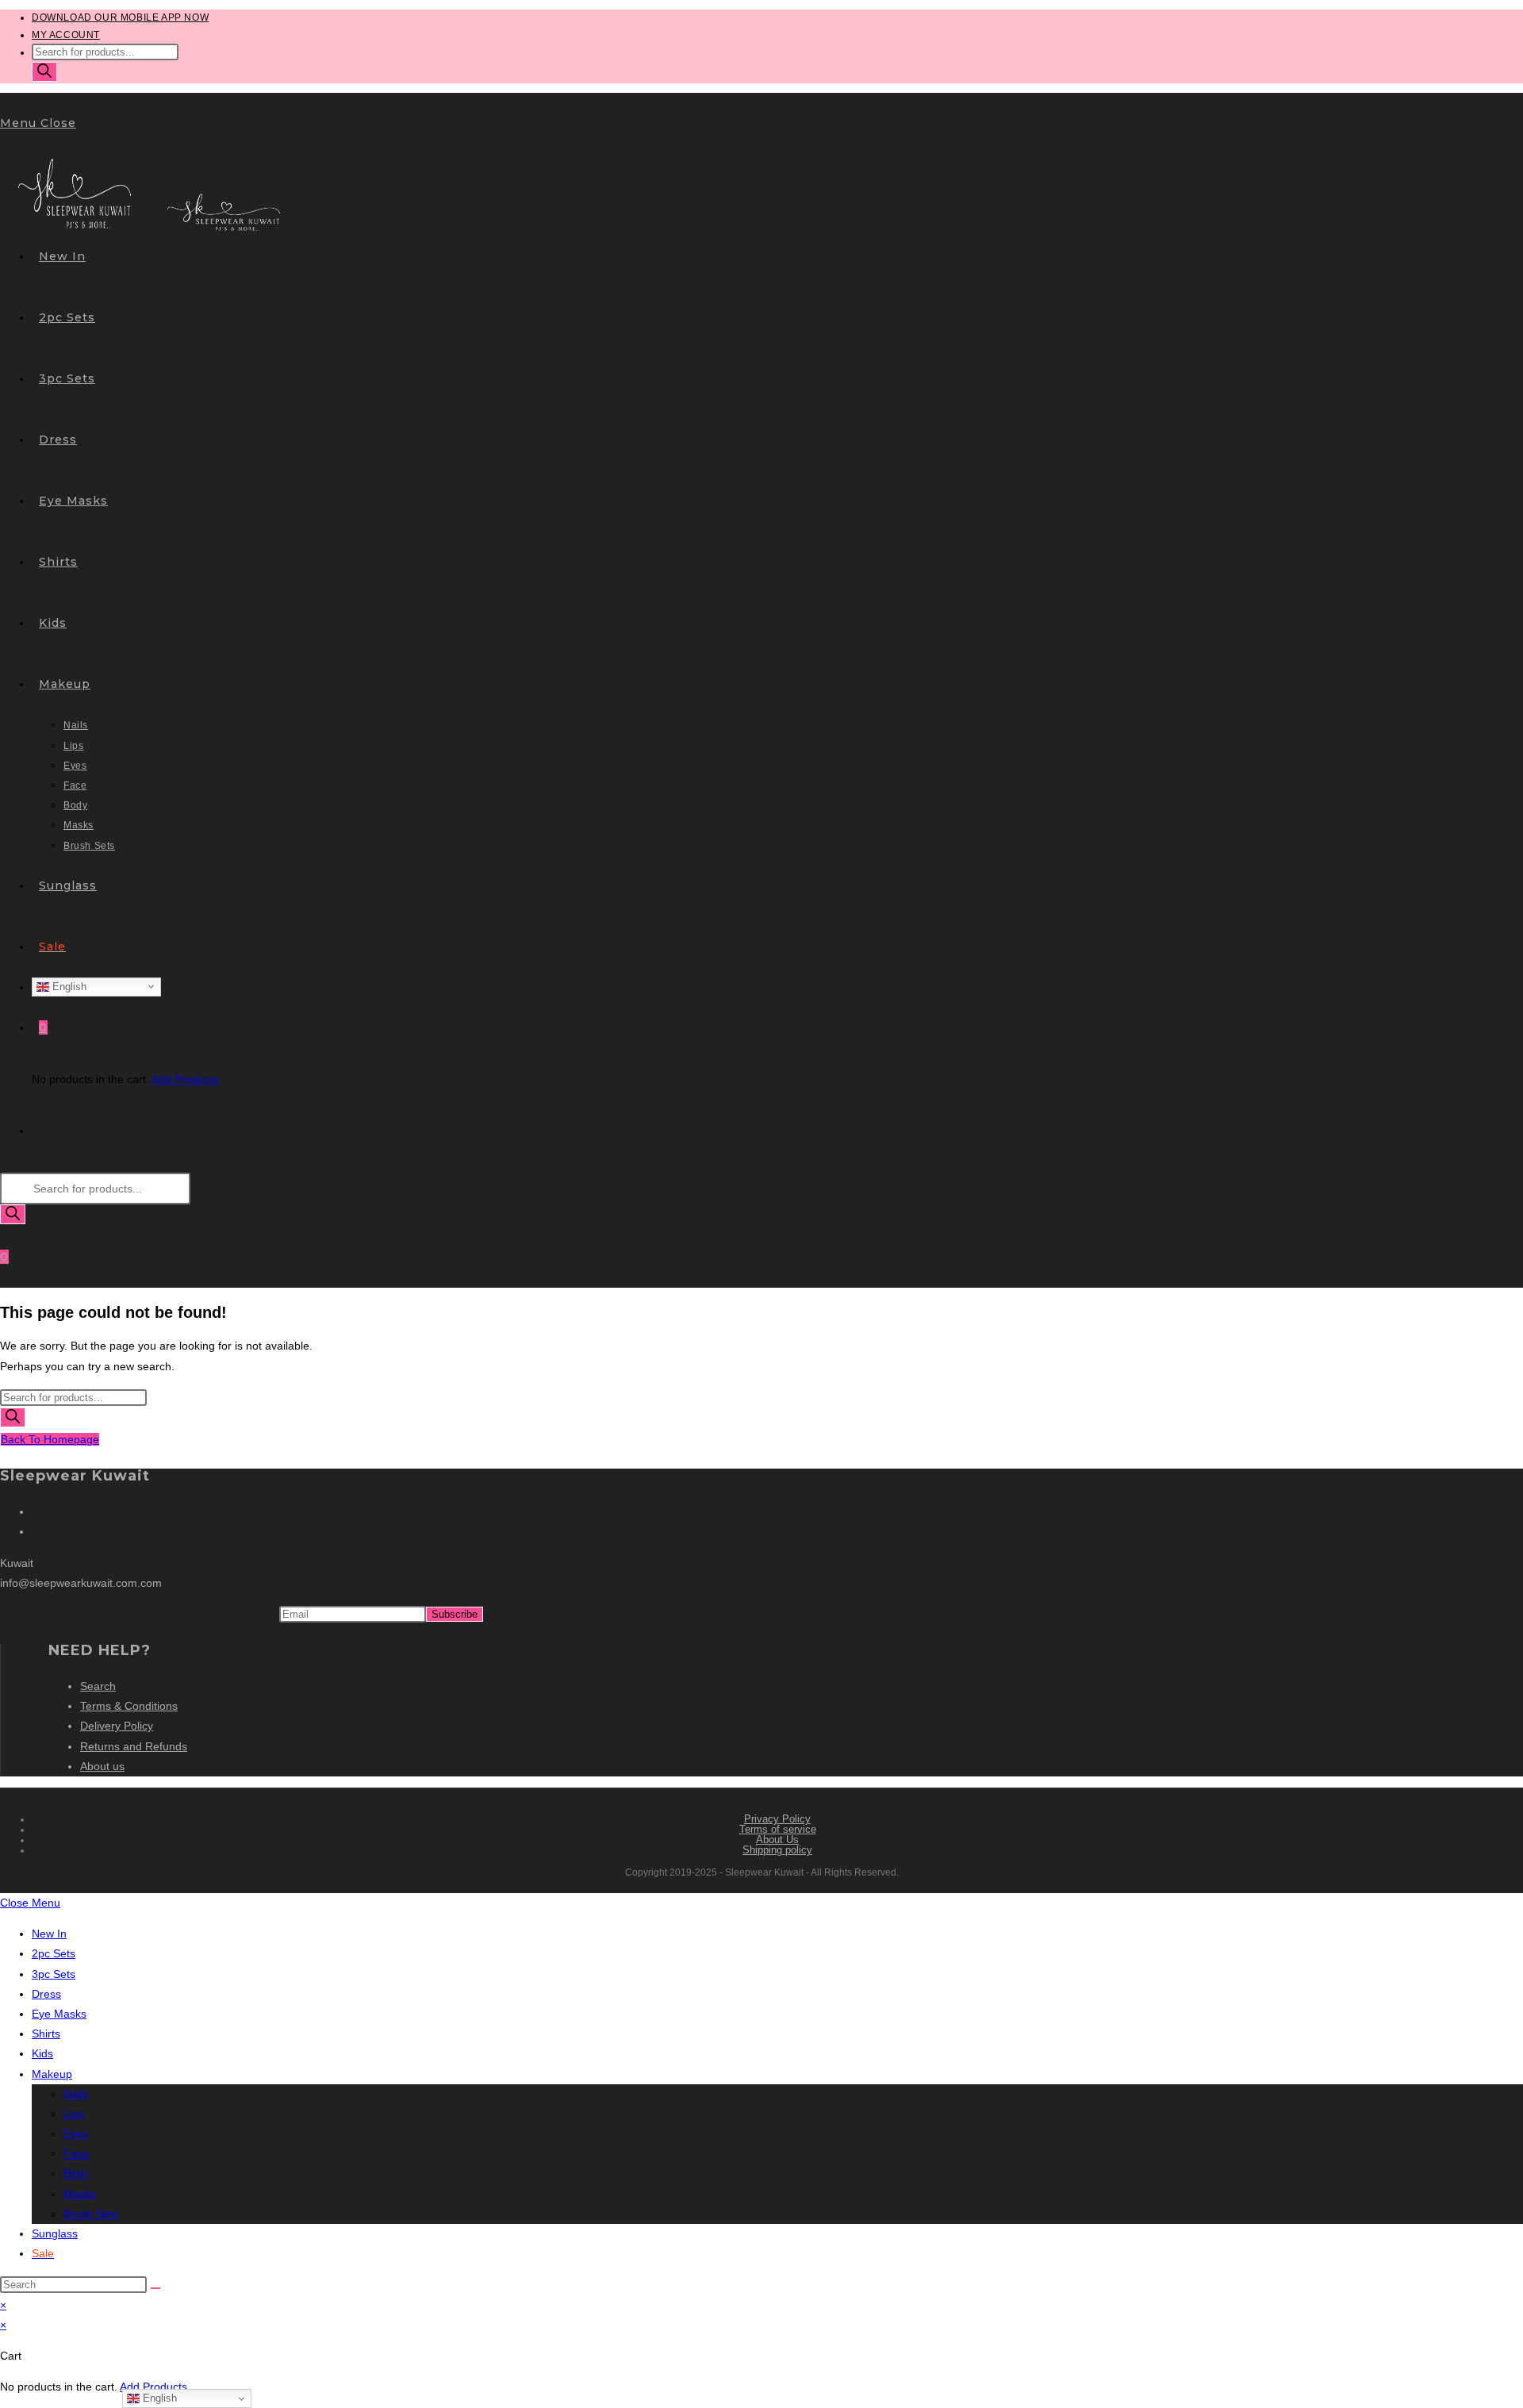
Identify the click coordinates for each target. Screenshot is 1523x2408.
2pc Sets (54, 1953)
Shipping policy (777, 1850)
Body (76, 2173)
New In (49, 1934)
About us (102, 1766)
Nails (76, 2094)
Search (98, 1686)
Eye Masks (59, 2014)
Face (76, 2153)
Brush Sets (91, 2214)
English (68, 986)
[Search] (44, 72)
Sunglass (55, 2233)
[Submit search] (155, 2288)
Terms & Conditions (129, 1706)
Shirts (46, 2034)
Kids (42, 2053)
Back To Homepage (50, 1439)
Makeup (52, 2074)
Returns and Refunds (134, 1746)
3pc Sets (54, 1974)
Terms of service (778, 1829)
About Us (777, 1840)
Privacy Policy (777, 1819)
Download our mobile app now (120, 17)
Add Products (185, 1079)
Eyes (76, 2133)
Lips (74, 2114)
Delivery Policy (117, 1726)
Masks (80, 2194)
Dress (46, 1994)
